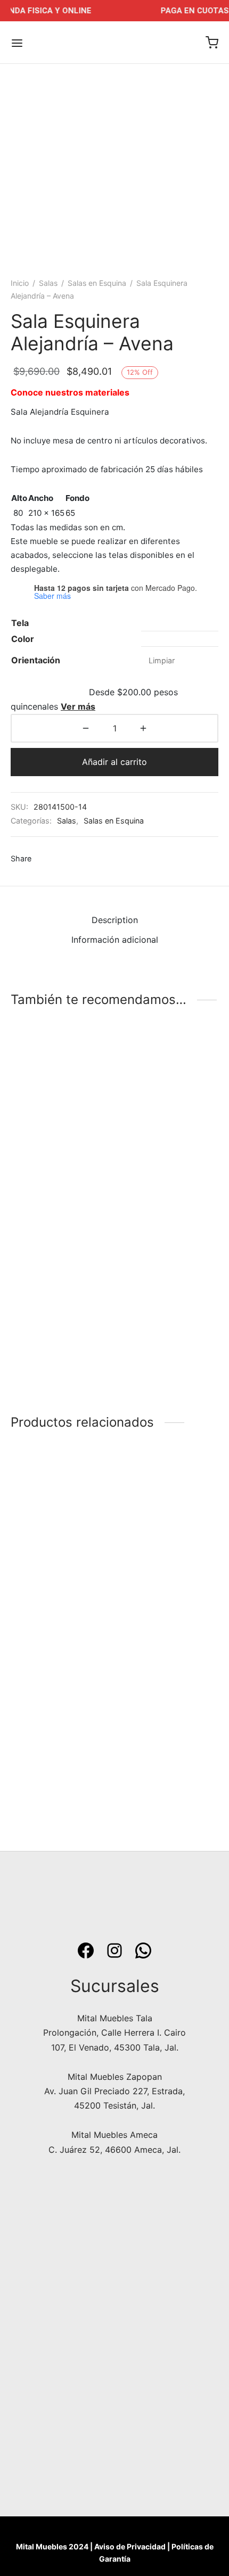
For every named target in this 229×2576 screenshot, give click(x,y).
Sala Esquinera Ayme (53, 1359)
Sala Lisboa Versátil (158, 1601)
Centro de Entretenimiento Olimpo (166, 1787)
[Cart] (212, 43)
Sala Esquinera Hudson (57, 1178)
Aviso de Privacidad (130, 2546)
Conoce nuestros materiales (70, 392)
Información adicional (115, 940)
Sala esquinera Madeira (166, 1178)
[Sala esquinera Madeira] (169, 1112)
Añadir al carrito (114, 762)
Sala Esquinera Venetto (57, 1782)
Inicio (20, 283)
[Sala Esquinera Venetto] (61, 1715)
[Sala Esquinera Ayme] (61, 1293)
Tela (20, 623)
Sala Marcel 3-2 (42, 1601)
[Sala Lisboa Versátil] (169, 1534)
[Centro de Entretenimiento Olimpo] (169, 1715)
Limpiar (162, 660)
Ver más (78, 706)
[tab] (114, 920)
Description (115, 920)
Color (23, 639)
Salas (48, 283)
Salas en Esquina (97, 283)
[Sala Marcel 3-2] (61, 1534)
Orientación (36, 660)
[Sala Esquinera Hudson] (61, 1112)
